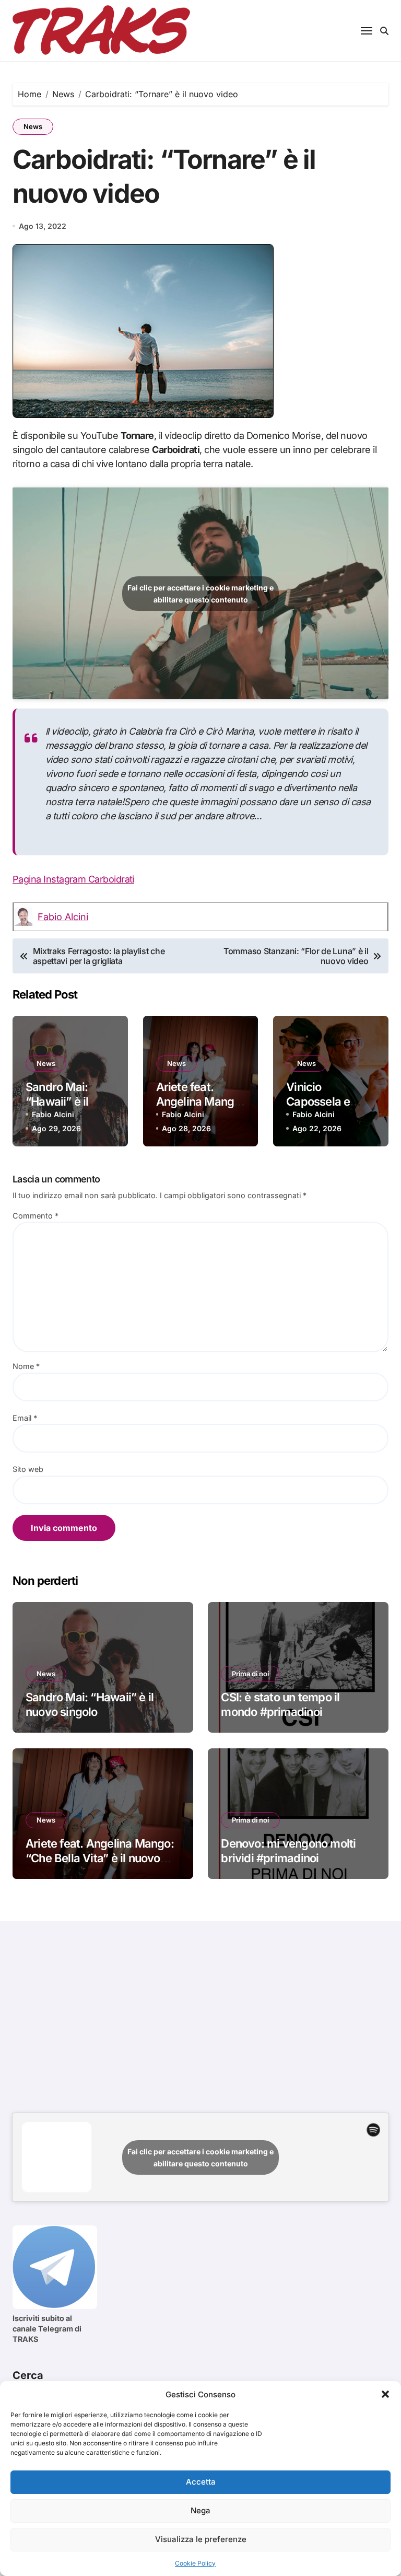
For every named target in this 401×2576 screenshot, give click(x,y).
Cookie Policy (195, 2563)
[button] (385, 2394)
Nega (200, 2510)
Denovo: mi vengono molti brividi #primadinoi (288, 1851)
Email (25, 1418)
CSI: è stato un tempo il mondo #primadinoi (280, 1705)
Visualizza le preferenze (201, 2539)
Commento (36, 1216)
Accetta (201, 2482)
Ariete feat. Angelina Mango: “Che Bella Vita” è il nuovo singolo (100, 1858)
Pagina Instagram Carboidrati (73, 879)
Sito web (28, 1469)
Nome (26, 1366)
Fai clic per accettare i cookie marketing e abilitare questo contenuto (200, 594)
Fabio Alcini (63, 917)
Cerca (28, 2375)
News (33, 126)
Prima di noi (250, 1674)
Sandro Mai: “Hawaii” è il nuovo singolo (62, 1102)
